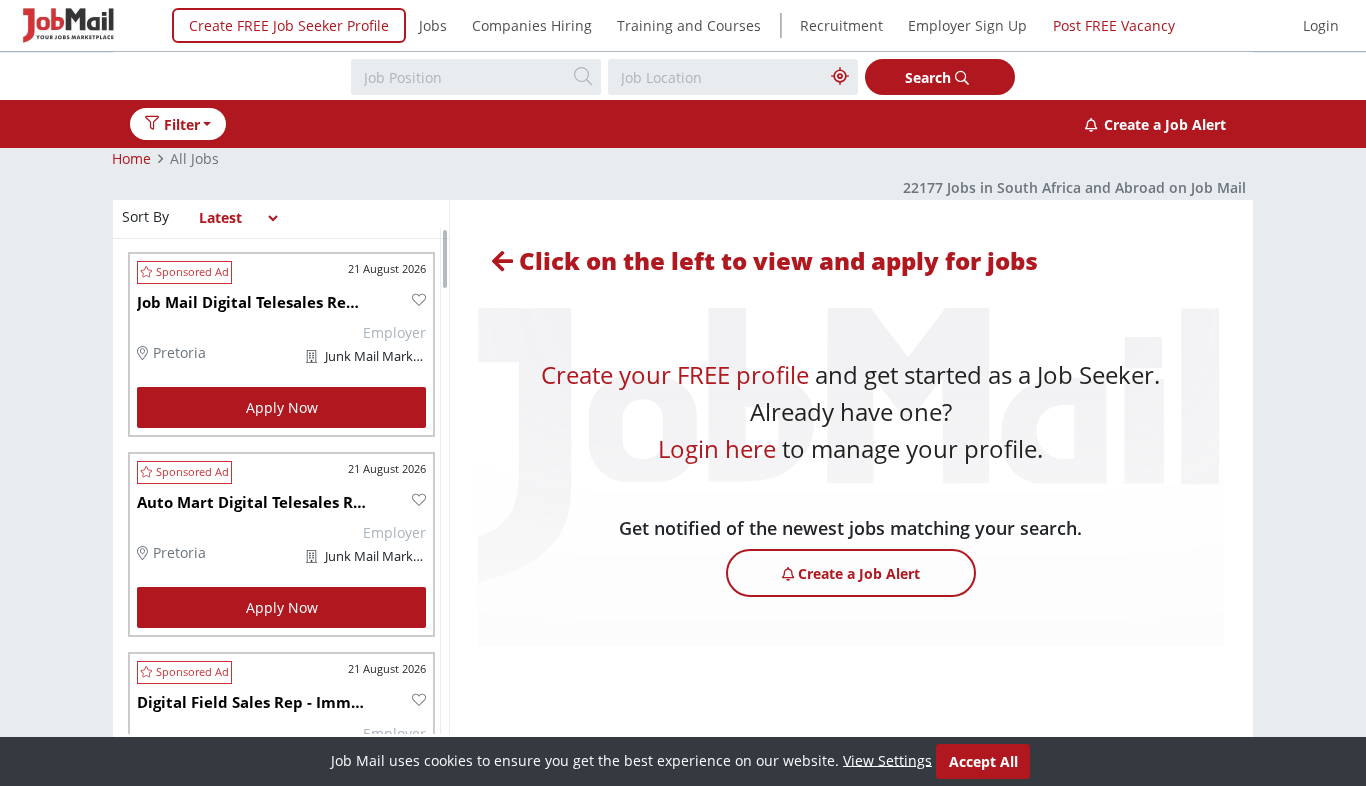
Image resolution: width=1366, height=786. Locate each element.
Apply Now (282, 407)
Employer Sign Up (967, 25)
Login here (717, 448)
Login (1321, 25)
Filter (182, 124)
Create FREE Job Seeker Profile (289, 25)
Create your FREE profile (675, 374)
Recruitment (841, 25)
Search (930, 77)
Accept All (983, 761)
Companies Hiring (532, 25)
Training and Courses (689, 25)
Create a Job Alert (1165, 124)
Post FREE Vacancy (1114, 25)
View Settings (887, 759)
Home (131, 158)
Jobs (433, 25)
